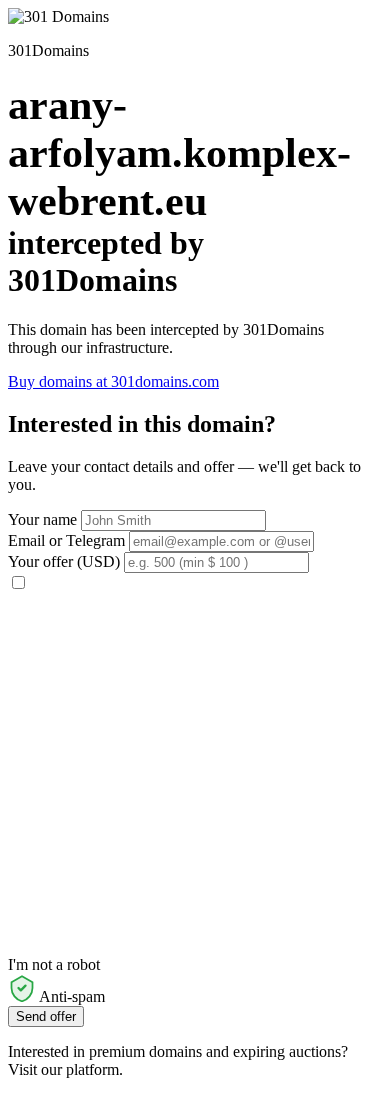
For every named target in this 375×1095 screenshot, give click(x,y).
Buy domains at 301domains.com (113, 381)
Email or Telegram (66, 540)
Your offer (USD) (64, 561)
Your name (42, 519)
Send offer (46, 1016)
